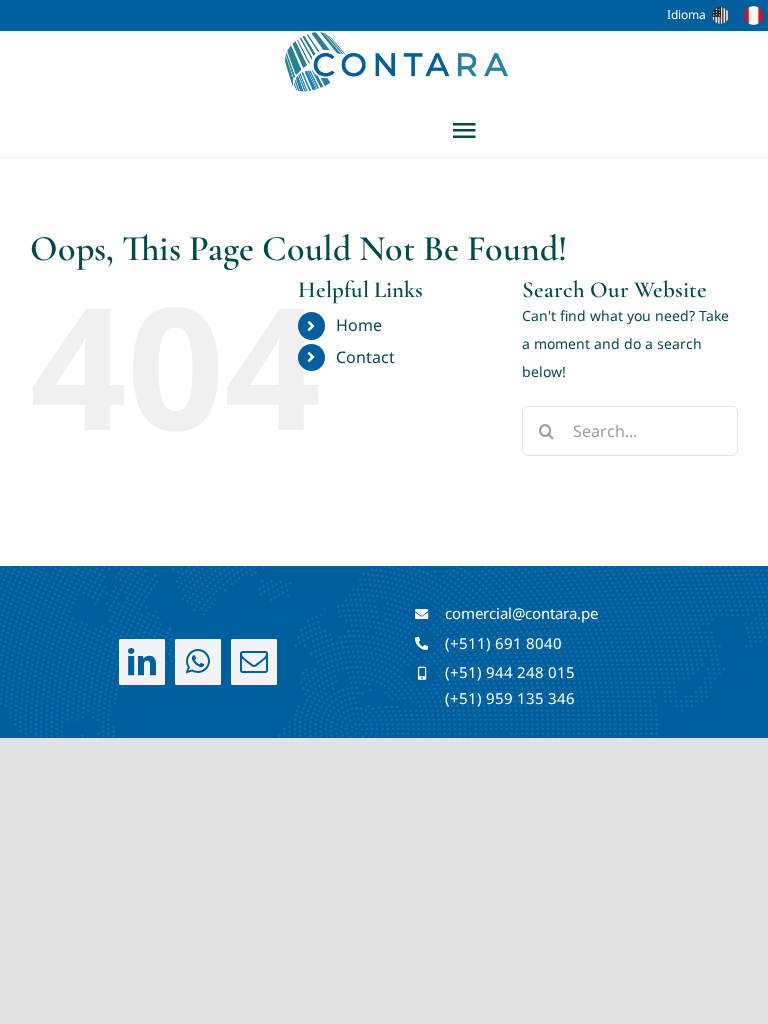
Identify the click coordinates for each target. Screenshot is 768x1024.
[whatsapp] (198, 662)
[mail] (254, 662)
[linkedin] (142, 662)
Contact (365, 357)
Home (359, 325)
